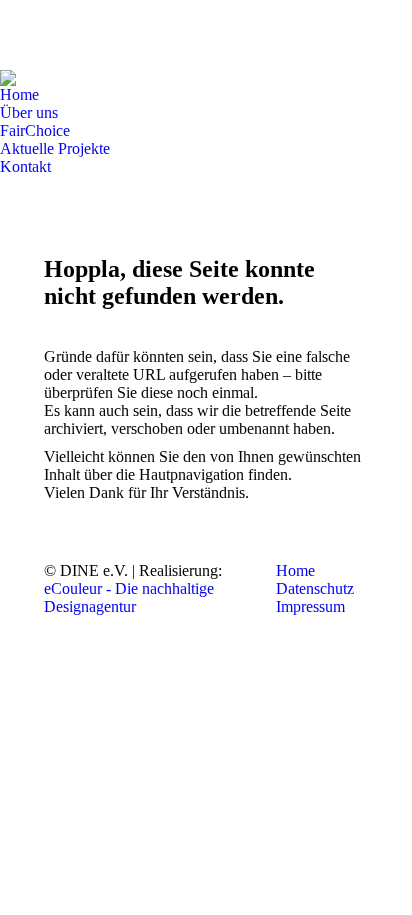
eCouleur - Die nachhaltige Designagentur (129, 597)
